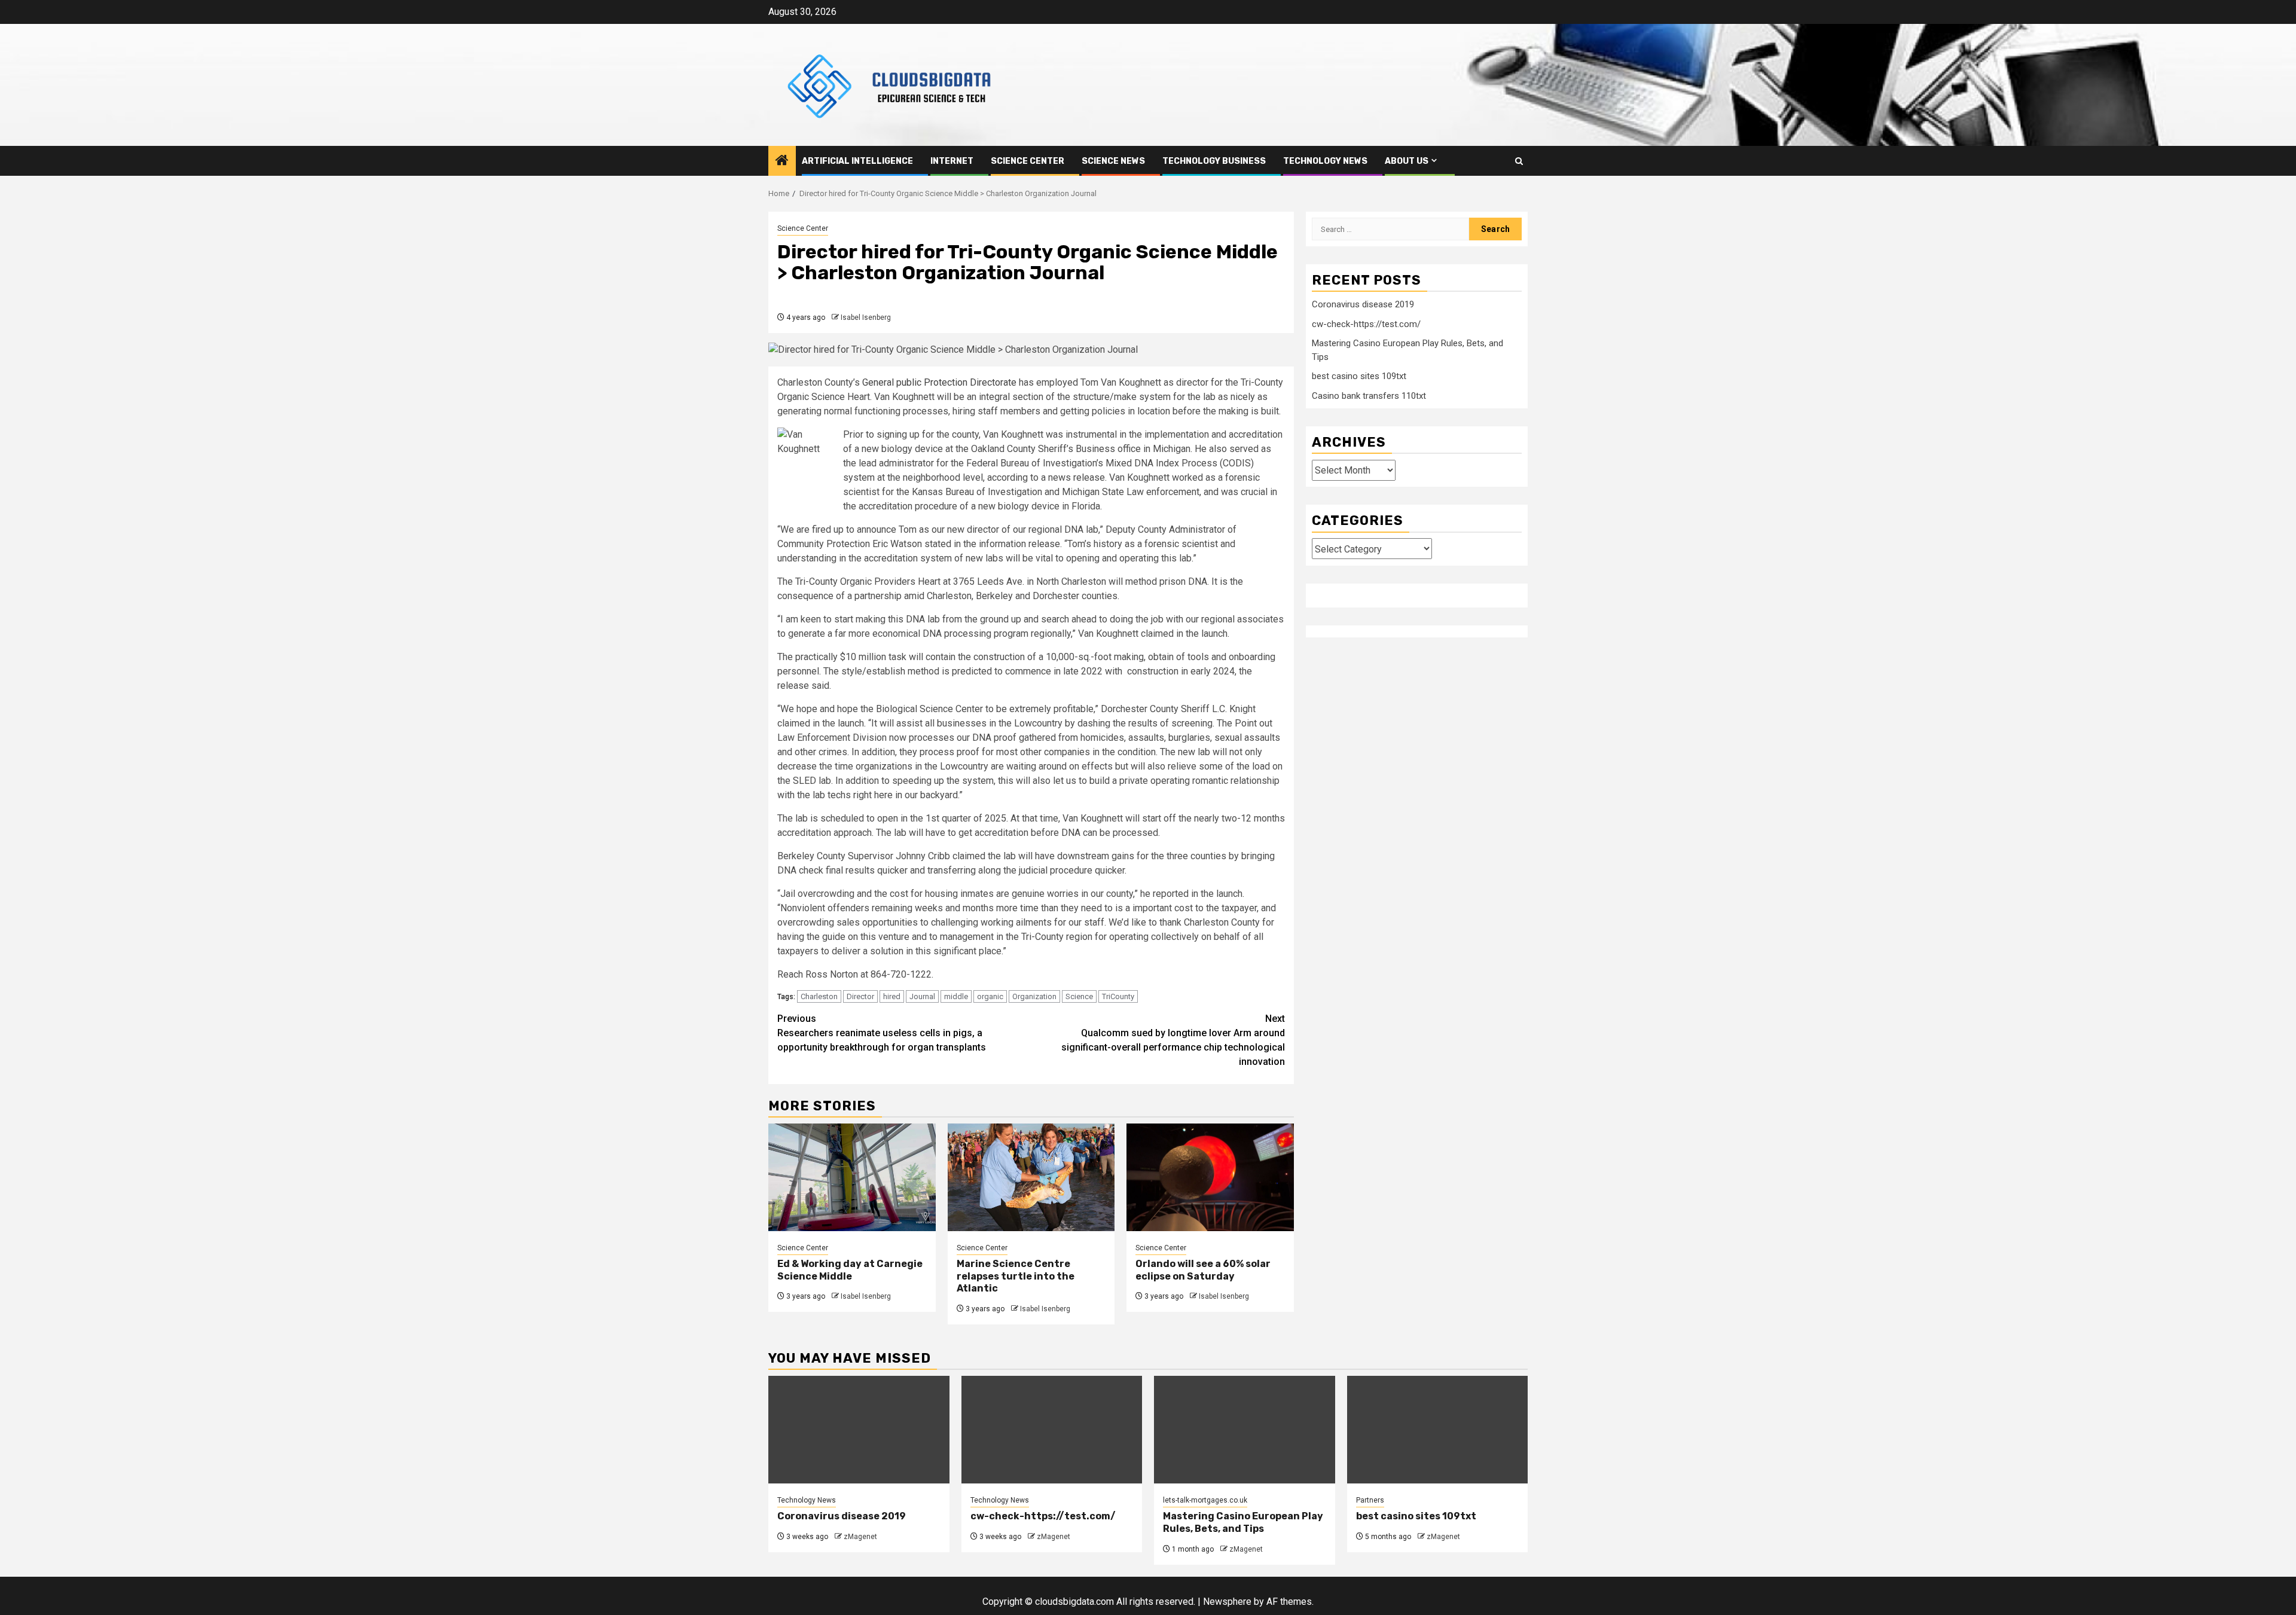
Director (860, 996)
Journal (922, 996)
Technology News (1325, 161)
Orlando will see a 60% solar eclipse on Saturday (1203, 1270)
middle (956, 996)
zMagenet (860, 1537)
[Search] (1519, 161)
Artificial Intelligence (857, 161)
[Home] (782, 161)
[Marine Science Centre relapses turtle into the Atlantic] (1031, 1177)
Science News (1113, 161)
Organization (1034, 996)
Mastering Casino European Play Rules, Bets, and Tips (1243, 1522)
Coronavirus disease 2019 (1363, 304)
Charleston (819, 996)
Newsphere (1227, 1602)
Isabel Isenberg (866, 317)
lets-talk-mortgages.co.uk (1205, 1500)
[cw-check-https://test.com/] (1052, 1430)
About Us (1407, 161)
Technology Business (1214, 161)
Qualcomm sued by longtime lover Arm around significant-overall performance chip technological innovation (1173, 1040)
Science (1079, 996)
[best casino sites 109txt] (1438, 1430)
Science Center (1028, 161)
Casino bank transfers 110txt (1369, 395)
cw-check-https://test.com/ (1366, 323)
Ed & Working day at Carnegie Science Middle (850, 1270)
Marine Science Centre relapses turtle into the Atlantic (1016, 1276)
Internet (952, 161)
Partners (1370, 1500)
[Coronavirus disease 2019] (859, 1430)
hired (892, 996)
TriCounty (1118, 996)
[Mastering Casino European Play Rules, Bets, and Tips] (1245, 1430)
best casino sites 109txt (1359, 376)
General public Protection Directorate (939, 382)
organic (990, 996)
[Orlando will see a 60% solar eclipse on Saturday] (1210, 1177)
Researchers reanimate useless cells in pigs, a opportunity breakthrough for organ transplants (882, 1033)
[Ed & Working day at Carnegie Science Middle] (852, 1177)
